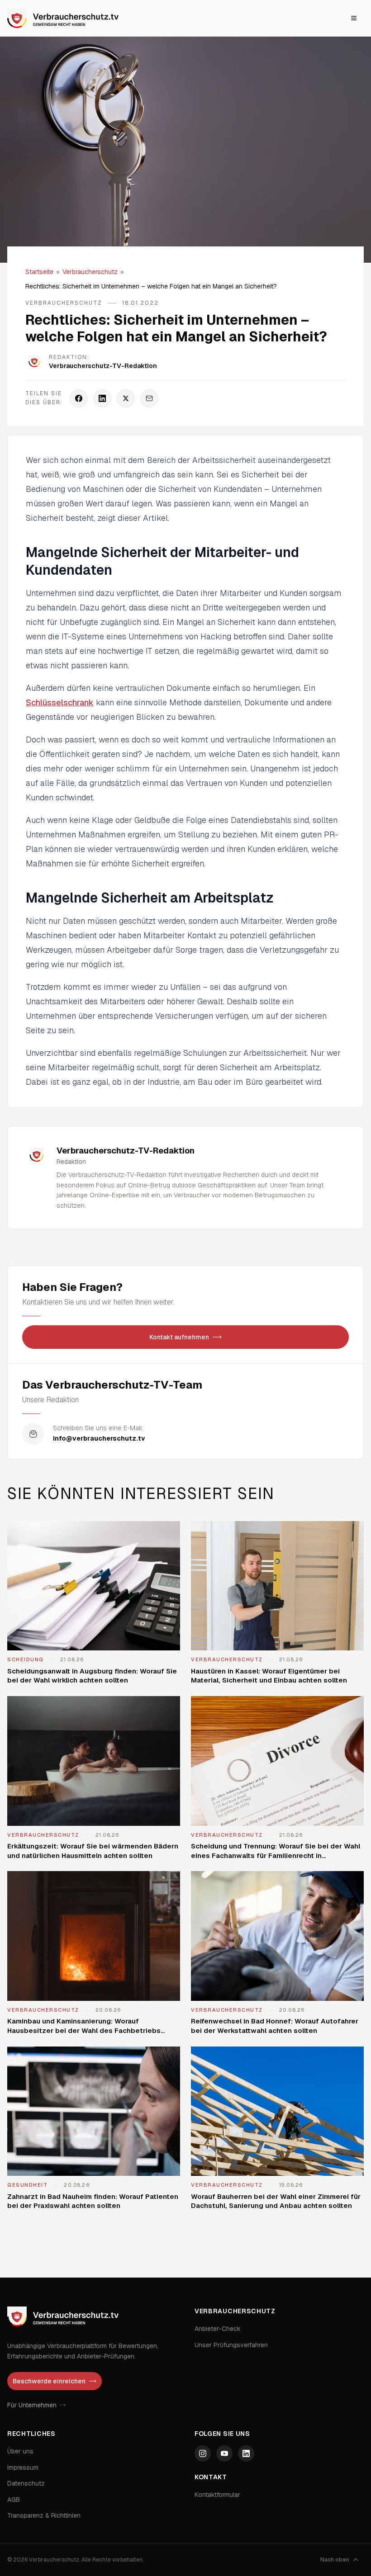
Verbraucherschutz (90, 272)
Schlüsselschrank (60, 702)
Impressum (23, 2467)
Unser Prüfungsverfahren (231, 2345)
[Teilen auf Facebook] (79, 398)
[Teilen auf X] (126, 398)
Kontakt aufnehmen (179, 1337)
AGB (14, 2500)
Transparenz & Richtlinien (44, 2515)
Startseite (39, 272)
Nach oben (335, 2560)
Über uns (20, 2451)
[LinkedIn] (246, 2453)
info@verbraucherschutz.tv (99, 1438)
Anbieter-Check (218, 2329)
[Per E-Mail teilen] (149, 398)
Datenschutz (26, 2483)
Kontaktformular (217, 2495)
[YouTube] (224, 2453)
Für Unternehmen (32, 2405)
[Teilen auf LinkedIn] (102, 398)
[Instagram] (203, 2453)
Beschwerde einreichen (49, 2381)
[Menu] (354, 18)
